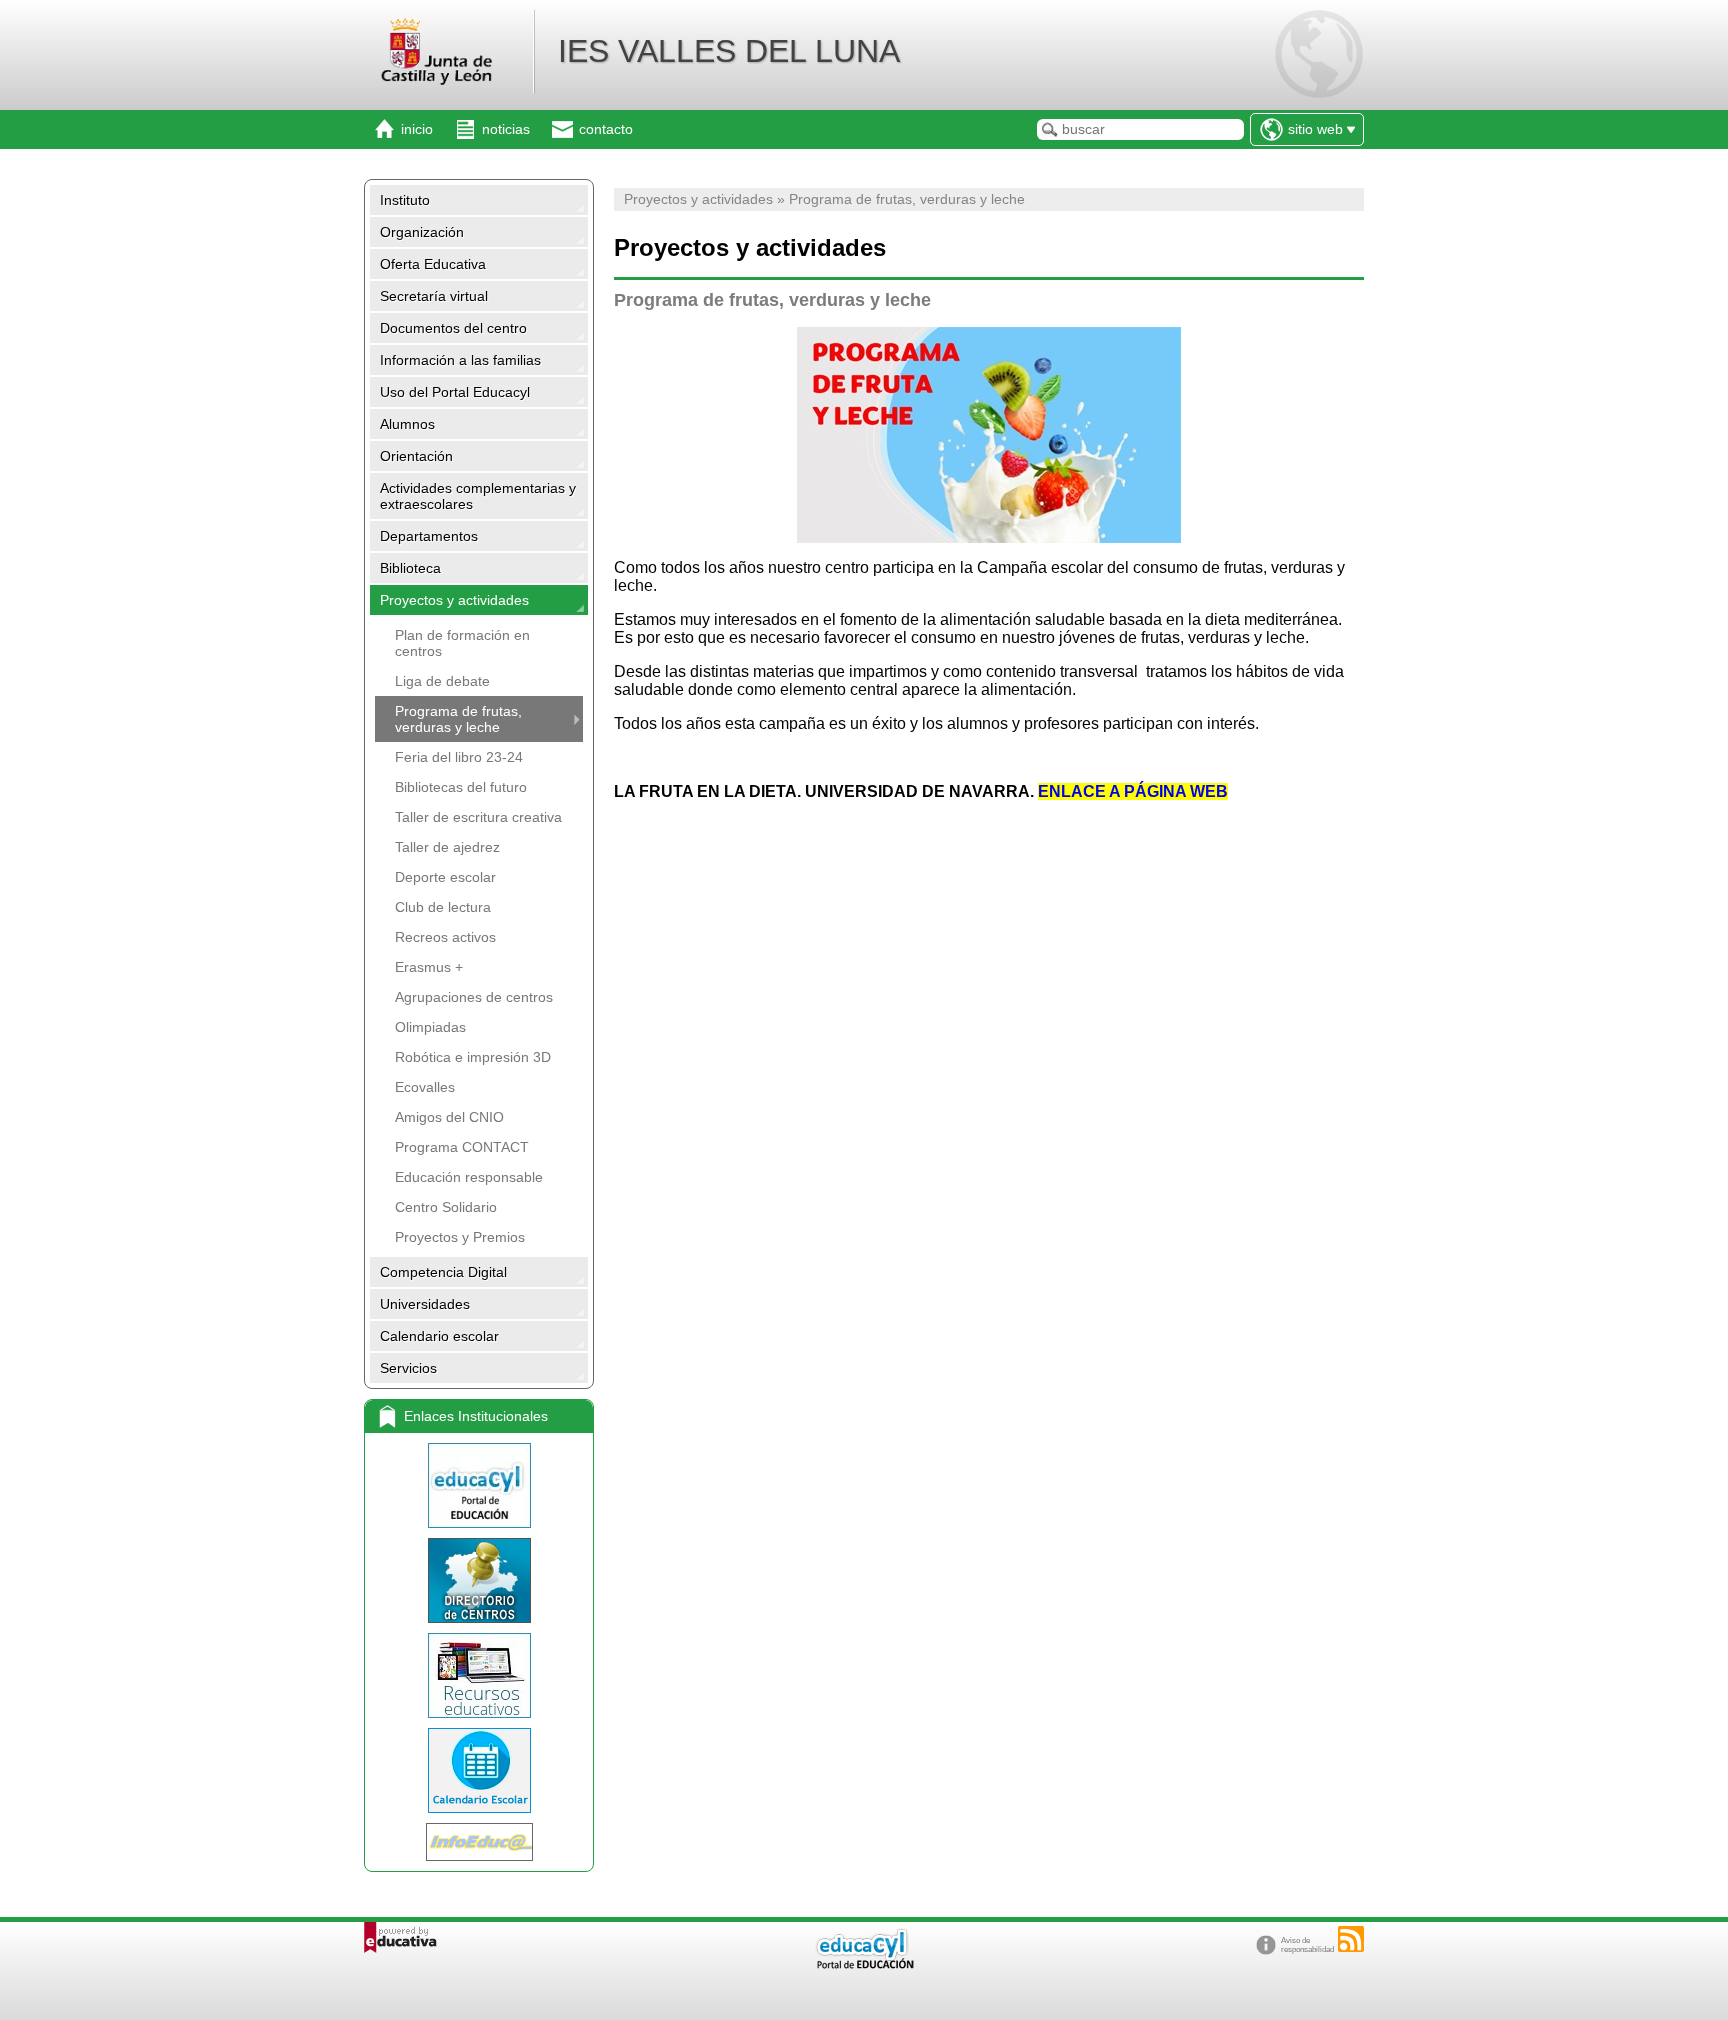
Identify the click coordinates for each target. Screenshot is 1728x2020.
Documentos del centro (453, 328)
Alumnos (407, 424)
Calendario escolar (439, 1336)
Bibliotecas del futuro (461, 787)
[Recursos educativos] (479, 1675)
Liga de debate (442, 681)
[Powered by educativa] (400, 1937)
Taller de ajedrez (447, 847)
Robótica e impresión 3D (473, 1057)
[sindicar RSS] (1351, 1939)
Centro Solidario (446, 1207)
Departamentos (429, 536)
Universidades (425, 1304)
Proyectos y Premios (460, 1237)
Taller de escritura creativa (478, 817)
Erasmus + (429, 967)
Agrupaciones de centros (474, 997)
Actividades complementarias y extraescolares (478, 496)
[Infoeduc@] (479, 1842)
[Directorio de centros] (479, 1580)
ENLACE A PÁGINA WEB (1133, 791)
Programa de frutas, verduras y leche (458, 719)
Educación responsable (469, 1177)
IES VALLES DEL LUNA (729, 51)
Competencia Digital (443, 1272)
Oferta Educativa (433, 264)
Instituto (405, 200)
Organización (422, 232)
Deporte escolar (445, 877)
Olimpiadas (430, 1027)
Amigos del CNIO (449, 1117)
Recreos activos (445, 937)
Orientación (416, 456)
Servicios (408, 1368)
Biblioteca (410, 568)
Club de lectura (443, 907)
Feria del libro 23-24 (459, 757)
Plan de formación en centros (462, 643)
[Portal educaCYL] (479, 1485)
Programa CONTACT (462, 1147)
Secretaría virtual (434, 296)
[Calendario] (479, 1770)
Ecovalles (425, 1087)
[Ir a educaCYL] (864, 1964)
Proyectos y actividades (454, 600)
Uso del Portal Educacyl (455, 392)
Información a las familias (460, 360)
